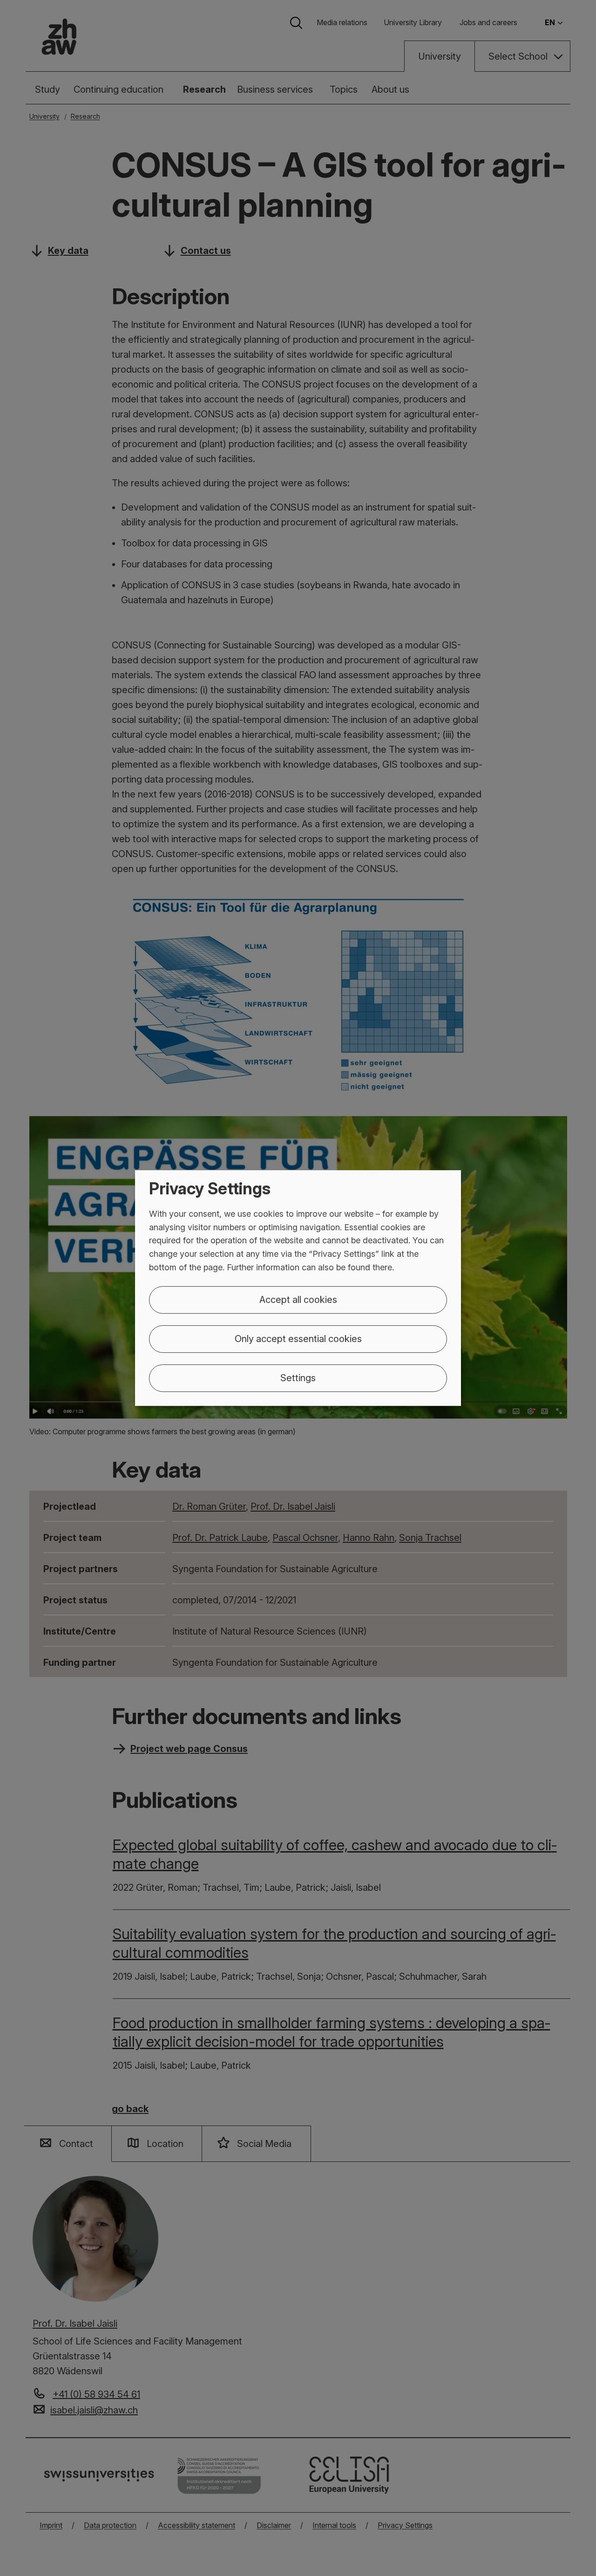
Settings (298, 1378)
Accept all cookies (298, 1300)
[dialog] (298, 1288)
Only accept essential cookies (298, 1339)
